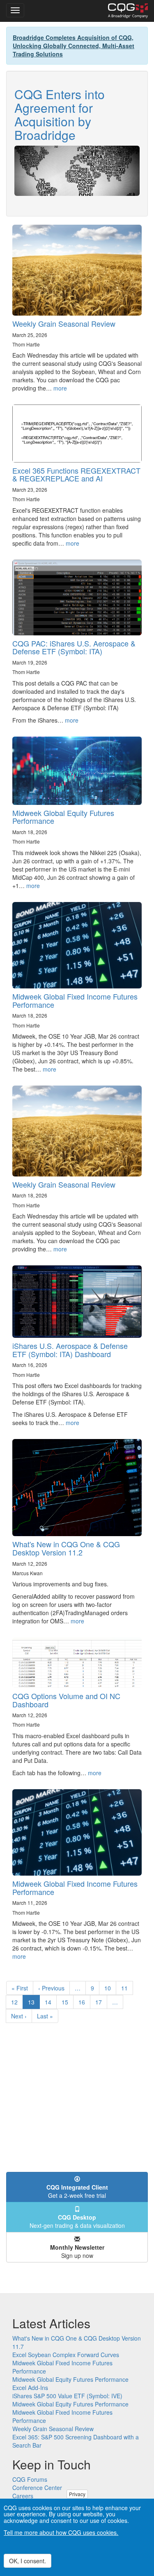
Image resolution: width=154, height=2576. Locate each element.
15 (68, 2002)
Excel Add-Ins (30, 2388)
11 (127, 1988)
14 (51, 2002)
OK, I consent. (28, 2561)
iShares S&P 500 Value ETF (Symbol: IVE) (67, 2396)
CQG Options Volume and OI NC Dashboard (66, 1700)
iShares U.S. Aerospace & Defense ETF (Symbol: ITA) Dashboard (70, 1350)
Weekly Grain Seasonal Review (64, 323)
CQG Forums (30, 2479)
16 (84, 2002)
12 (17, 2002)
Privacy (77, 2494)
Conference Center (37, 2488)
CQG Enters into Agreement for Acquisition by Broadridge (60, 114)
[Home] (128, 11)
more (60, 388)
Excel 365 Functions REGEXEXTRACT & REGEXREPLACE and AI (76, 474)
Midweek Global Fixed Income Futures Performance (75, 1000)
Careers (23, 2496)
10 (110, 1988)
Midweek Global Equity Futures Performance (63, 817)
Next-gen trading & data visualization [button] (77, 2221)
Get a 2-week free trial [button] (77, 2191)
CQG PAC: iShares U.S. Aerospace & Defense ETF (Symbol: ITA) (74, 647)
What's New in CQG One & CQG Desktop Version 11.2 (66, 1548)
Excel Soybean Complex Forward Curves (66, 2355)
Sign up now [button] (77, 2251)
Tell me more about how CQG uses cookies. (61, 2532)
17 (101, 2002)
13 (34, 2003)
